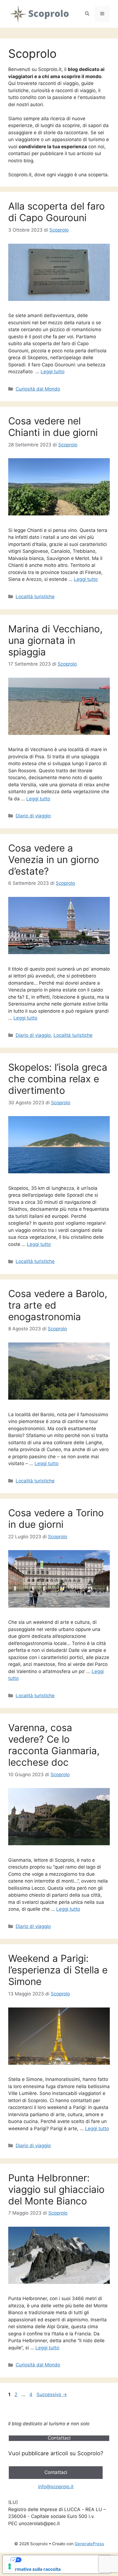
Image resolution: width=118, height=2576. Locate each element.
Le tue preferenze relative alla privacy (62, 2560)
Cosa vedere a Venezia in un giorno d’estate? (54, 859)
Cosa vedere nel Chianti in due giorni (53, 427)
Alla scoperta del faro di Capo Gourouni (57, 212)
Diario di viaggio (33, 816)
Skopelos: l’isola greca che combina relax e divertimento (58, 1079)
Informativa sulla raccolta (34, 2569)
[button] (87, 14)
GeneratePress (89, 2544)
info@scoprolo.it (56, 2487)
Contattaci (56, 2472)
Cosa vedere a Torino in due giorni (56, 1518)
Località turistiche (35, 597)
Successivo (52, 2394)
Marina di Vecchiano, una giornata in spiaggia (55, 640)
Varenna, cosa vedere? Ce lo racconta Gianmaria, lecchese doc (54, 1745)
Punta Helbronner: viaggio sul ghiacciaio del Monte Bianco (56, 2189)
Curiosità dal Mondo (38, 389)
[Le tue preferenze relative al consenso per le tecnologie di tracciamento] (10, 2566)
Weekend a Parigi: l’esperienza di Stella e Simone (58, 1970)
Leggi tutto (53, 372)
